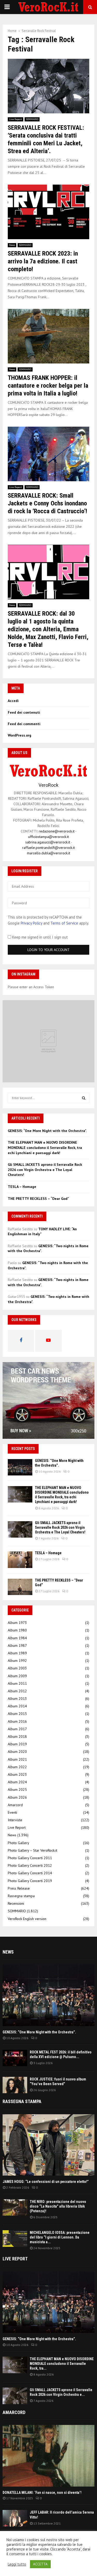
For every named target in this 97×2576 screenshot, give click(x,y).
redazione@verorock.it (57, 831)
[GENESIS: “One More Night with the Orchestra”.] (20, 1467)
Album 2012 (17, 1691)
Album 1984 (17, 1638)
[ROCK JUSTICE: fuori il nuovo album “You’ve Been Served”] (15, 2085)
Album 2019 (17, 1744)
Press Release (19, 1888)
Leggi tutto (17, 2564)
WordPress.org (20, 735)
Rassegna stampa (21, 1896)
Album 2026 (17, 1797)
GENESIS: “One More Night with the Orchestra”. (47, 1131)
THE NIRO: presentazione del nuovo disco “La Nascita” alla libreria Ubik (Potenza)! (58, 2206)
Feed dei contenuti (24, 712)
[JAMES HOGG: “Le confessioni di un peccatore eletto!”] (48, 2145)
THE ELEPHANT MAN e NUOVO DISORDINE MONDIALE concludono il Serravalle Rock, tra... (62, 2364)
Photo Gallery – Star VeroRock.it (32, 1850)
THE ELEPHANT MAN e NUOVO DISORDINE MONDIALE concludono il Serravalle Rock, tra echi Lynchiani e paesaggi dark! (45, 1147)
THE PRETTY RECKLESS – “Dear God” (38, 1199)
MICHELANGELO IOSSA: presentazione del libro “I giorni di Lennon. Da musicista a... (60, 2237)
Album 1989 (17, 1653)
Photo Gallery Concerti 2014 (30, 1873)
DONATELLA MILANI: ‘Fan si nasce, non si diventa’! (42, 2493)
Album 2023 (17, 1774)
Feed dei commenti (24, 724)
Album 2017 (17, 1729)
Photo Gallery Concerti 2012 (30, 1865)
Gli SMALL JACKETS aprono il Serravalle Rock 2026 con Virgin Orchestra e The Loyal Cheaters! (45, 1170)
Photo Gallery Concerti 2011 (30, 1858)
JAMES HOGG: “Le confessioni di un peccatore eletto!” (46, 2182)
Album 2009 (17, 1676)
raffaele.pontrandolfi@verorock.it (48, 848)
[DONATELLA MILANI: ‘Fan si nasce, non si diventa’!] (48, 2456)
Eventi (12, 1812)
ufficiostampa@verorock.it (48, 837)
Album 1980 (17, 1630)
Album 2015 (17, 1714)
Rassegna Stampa (22, 2101)
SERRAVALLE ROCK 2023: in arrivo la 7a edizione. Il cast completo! (43, 261)
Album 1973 (17, 1623)
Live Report (16, 119)
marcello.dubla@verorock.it (48, 853)
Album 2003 (17, 1668)
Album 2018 (17, 1736)
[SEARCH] (84, 1098)
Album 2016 (17, 1721)
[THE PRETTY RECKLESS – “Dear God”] (20, 1587)
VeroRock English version (27, 1919)
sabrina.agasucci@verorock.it (48, 842)
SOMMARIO (32, 119)
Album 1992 (17, 1661)
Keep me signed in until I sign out (39, 937)
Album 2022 (17, 1767)
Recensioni (16, 1903)
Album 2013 (17, 1699)
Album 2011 (17, 1683)
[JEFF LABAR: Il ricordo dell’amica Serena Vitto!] (15, 2518)
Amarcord (15, 1805)
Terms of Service (64, 923)
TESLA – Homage (22, 1187)
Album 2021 (17, 1759)
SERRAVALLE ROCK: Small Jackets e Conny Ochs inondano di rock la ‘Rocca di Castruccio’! (47, 503)
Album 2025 (17, 1790)
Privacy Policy (31, 923)
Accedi (13, 701)
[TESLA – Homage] (20, 1560)
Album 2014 (17, 1706)
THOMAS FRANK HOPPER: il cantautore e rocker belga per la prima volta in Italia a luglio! (48, 386)
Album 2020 (17, 1752)
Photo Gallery (18, 1843)
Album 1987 (17, 1645)
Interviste (15, 1820)
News (12, 245)
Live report (15, 2259)
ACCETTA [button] (40, 2564)
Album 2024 (17, 1782)
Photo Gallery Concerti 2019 (30, 1881)
